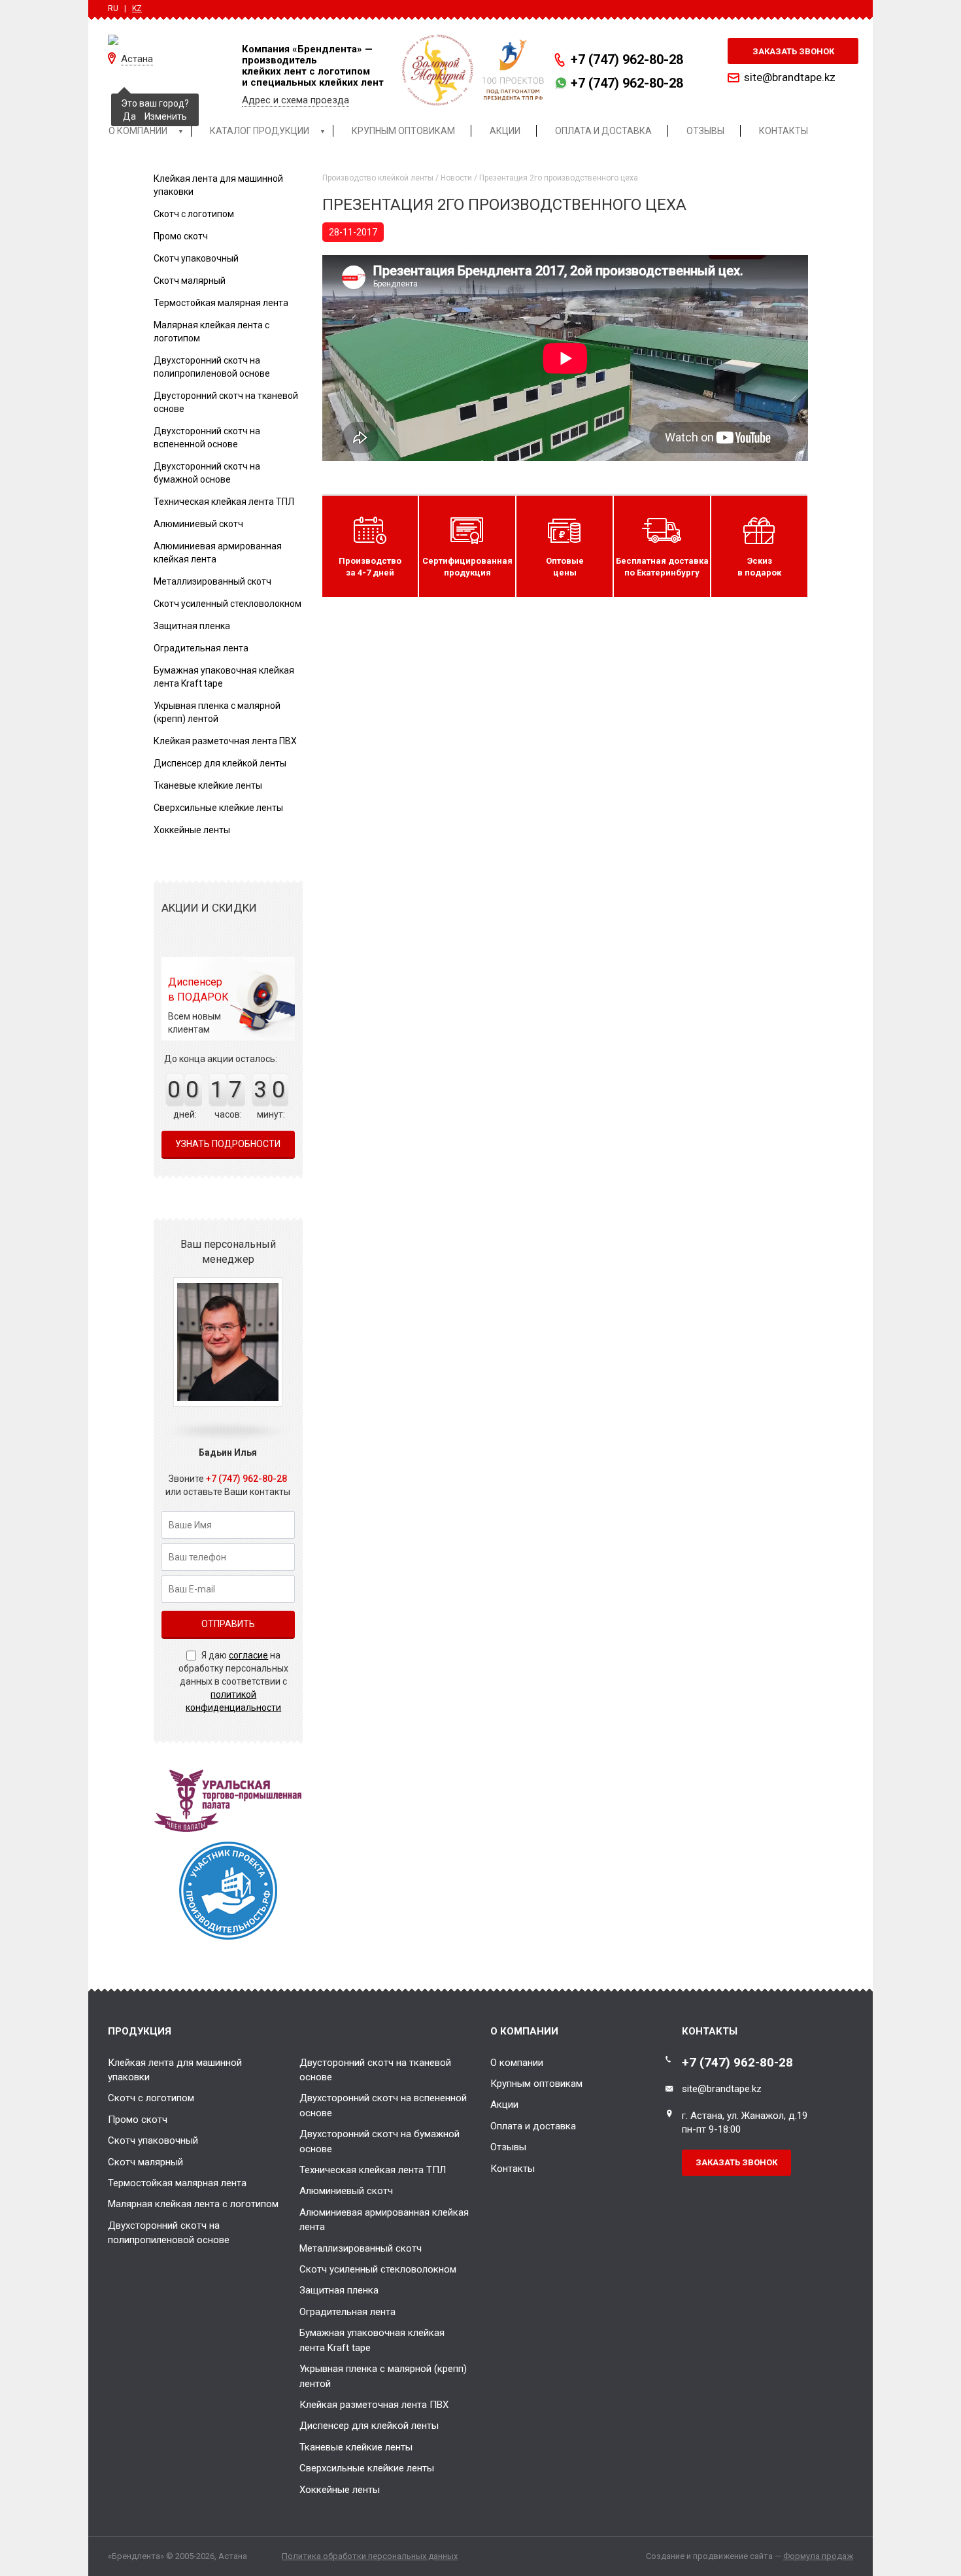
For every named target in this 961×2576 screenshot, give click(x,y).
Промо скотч (181, 236)
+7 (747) (627, 60)
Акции (504, 2104)
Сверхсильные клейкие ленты (218, 808)
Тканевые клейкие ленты (208, 785)
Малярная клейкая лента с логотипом (193, 2204)
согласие (248, 1655)
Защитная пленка (192, 626)
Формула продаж (818, 2556)
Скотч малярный (190, 281)
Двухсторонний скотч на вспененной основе (383, 2105)
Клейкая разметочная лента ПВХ (225, 741)
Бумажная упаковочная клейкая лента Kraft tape (372, 2340)
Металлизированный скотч (212, 581)
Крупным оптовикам (536, 2084)
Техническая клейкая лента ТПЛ (224, 502)
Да (129, 116)
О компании (517, 2063)
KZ (137, 9)
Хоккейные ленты (192, 830)
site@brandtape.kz (790, 77)
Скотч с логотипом (194, 214)
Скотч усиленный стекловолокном (228, 604)
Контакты (513, 2169)
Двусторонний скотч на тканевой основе (375, 2070)
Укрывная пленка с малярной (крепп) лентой (383, 2376)
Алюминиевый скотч (198, 524)
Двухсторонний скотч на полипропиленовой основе (169, 2233)
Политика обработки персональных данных (370, 2556)
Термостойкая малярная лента (221, 303)
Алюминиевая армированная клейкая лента (384, 2220)
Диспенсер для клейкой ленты (220, 763)
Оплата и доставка (533, 2126)
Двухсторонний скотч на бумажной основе (379, 2141)
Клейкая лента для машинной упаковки (175, 2070)
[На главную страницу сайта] (165, 39)
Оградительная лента (201, 648)
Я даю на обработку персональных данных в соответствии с (233, 1681)
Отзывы (508, 2147)
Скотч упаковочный (196, 258)
